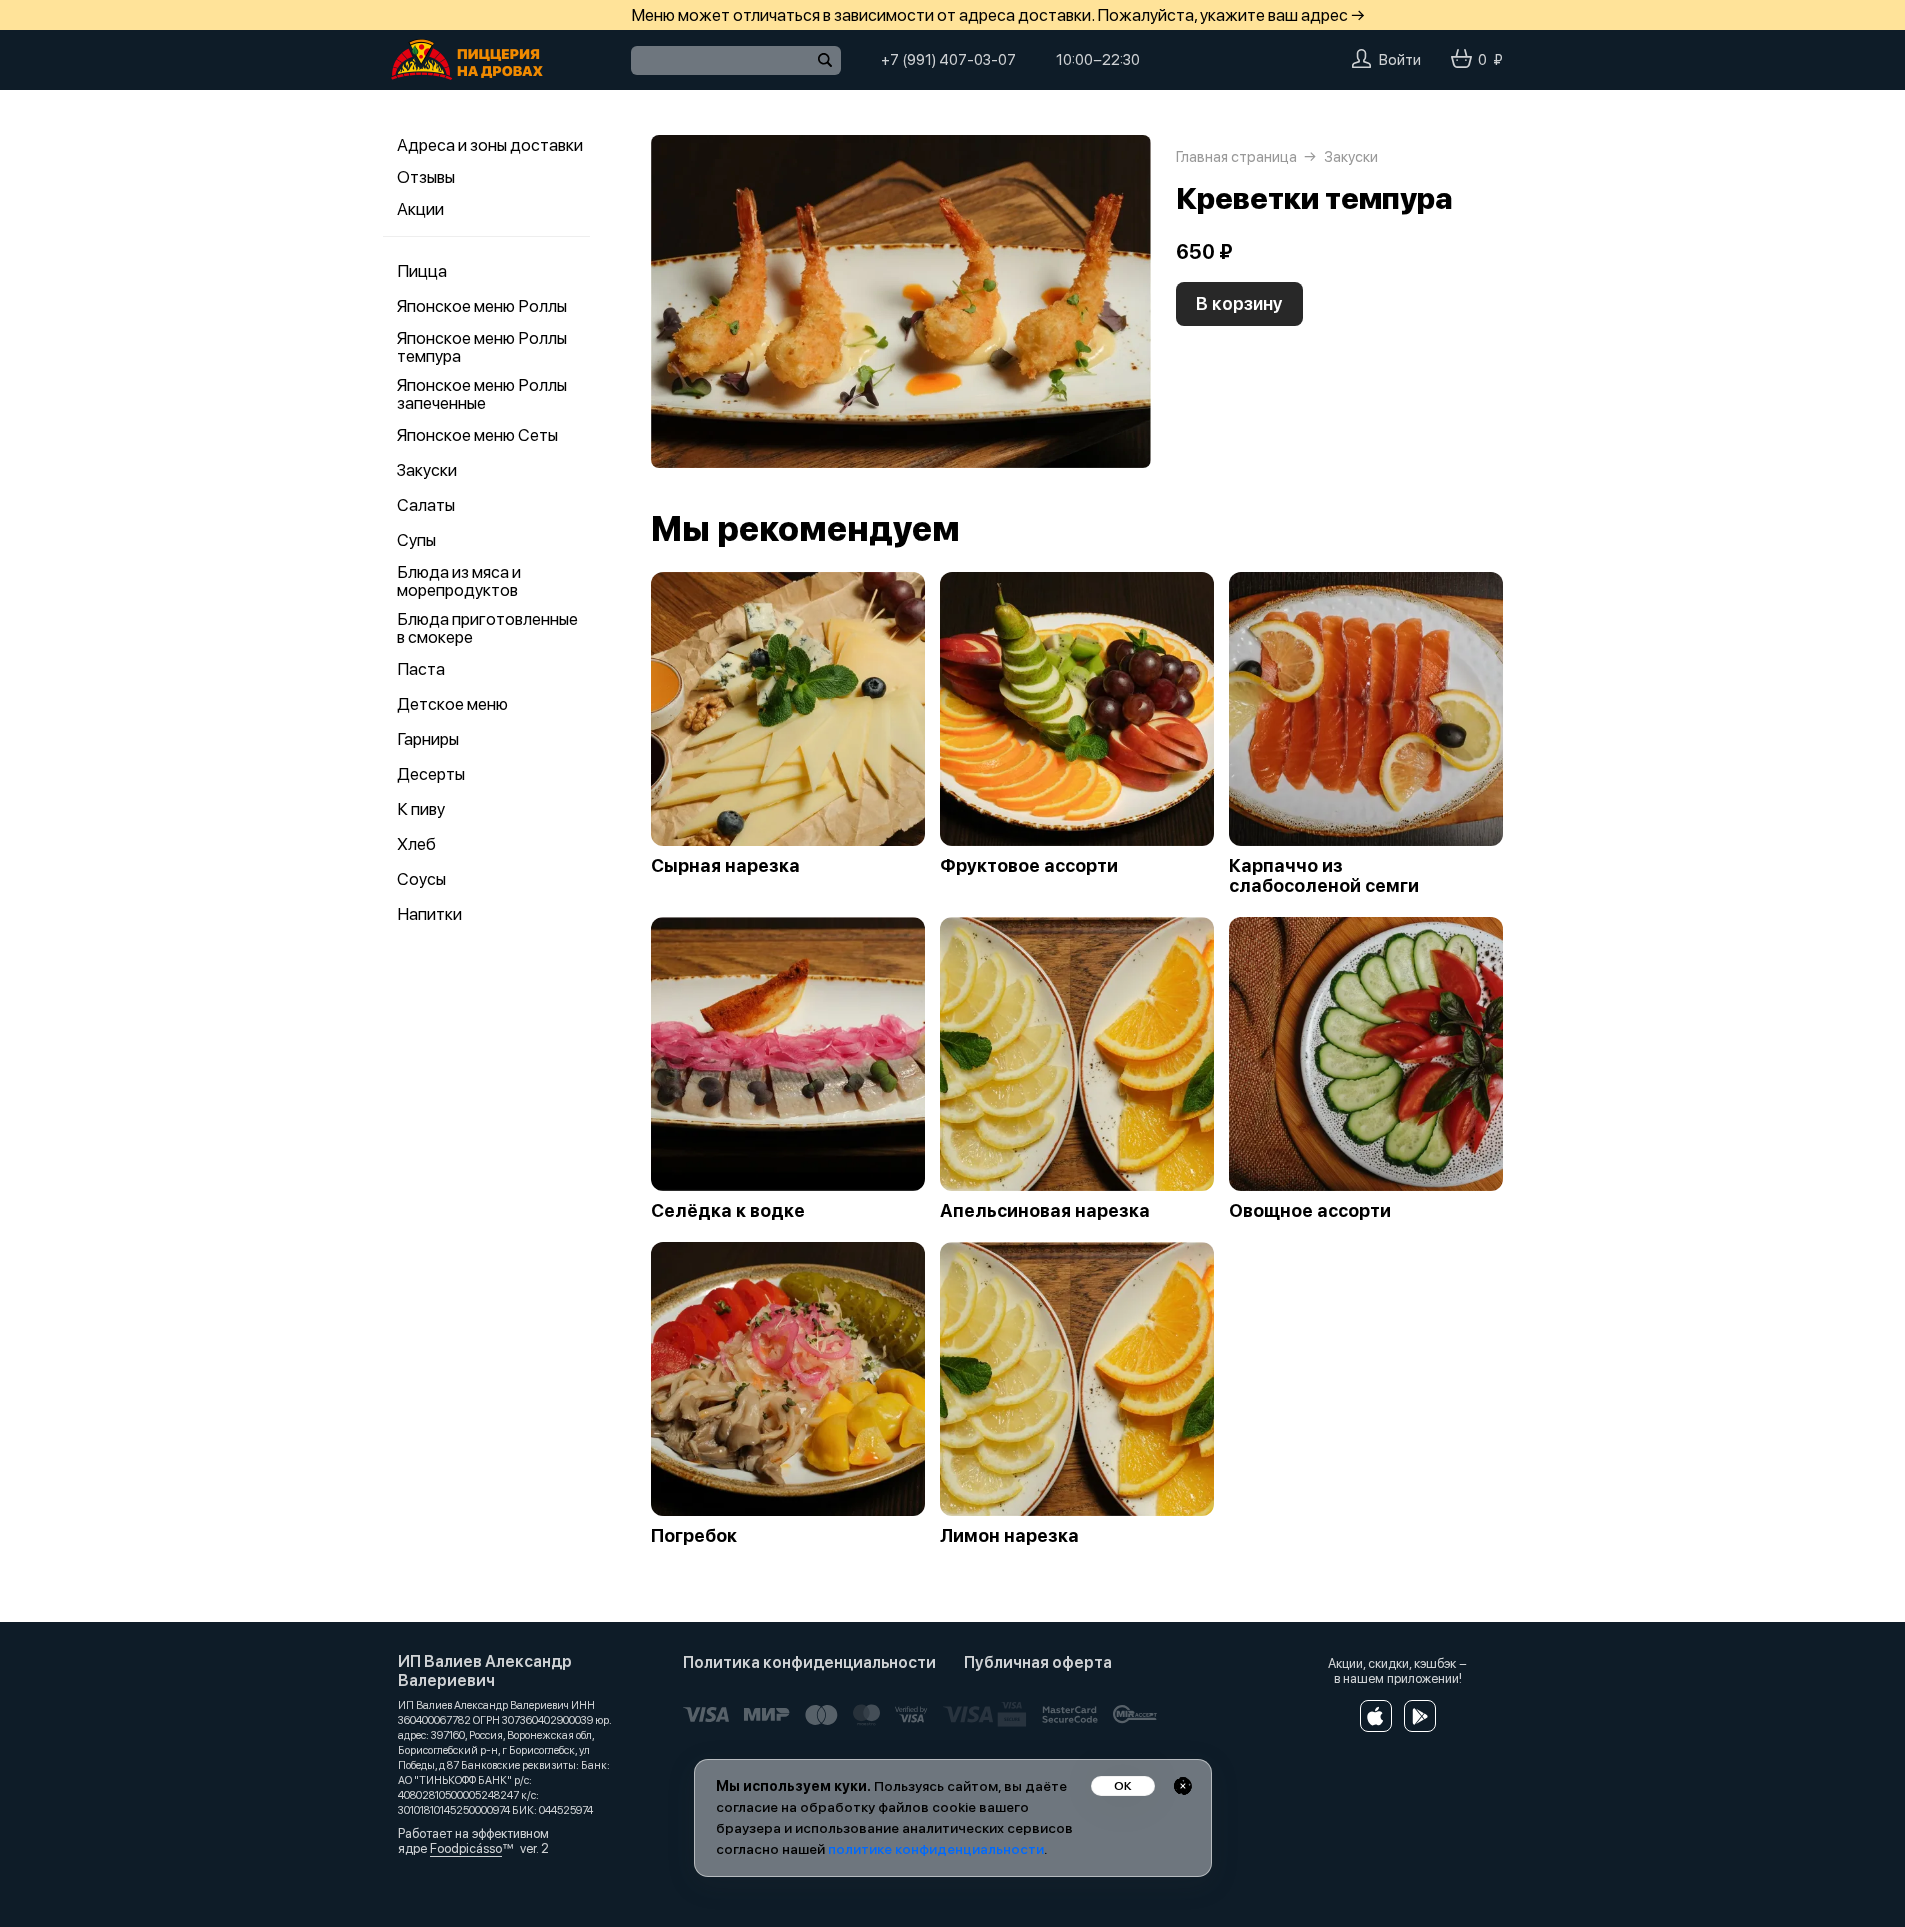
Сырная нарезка (725, 866)
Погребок (694, 1536)
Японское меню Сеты (477, 435)
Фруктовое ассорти (1029, 866)
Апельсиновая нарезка (1045, 1211)
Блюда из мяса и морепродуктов (459, 581)
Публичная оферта (1038, 1662)
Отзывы (426, 177)
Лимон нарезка (1009, 1536)
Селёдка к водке (728, 1211)
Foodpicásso (466, 1848)
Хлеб (416, 844)
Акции (420, 209)
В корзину (1239, 303)
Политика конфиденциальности (809, 1662)
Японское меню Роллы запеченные (482, 394)
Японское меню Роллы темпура (482, 347)
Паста (421, 669)
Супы (416, 540)
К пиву (421, 809)
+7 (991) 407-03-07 (948, 60)
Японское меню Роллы (482, 306)
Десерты (431, 774)
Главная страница (1236, 157)
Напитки (429, 914)
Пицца (422, 271)
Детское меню (452, 704)
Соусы (421, 879)
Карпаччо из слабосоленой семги (1324, 876)
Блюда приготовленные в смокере (487, 628)
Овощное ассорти (1310, 1211)
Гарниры (428, 739)
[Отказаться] (1183, 1786)
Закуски (427, 470)
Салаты (426, 505)
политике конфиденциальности (936, 1849)
